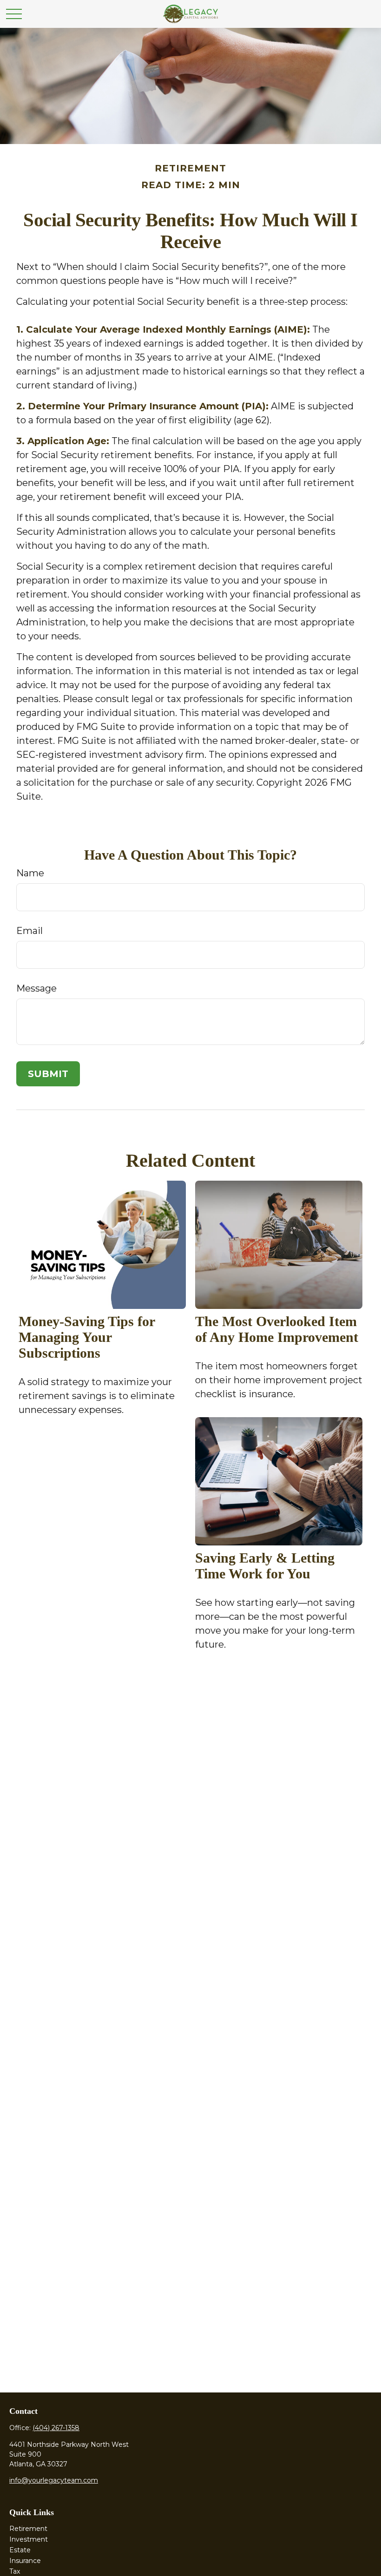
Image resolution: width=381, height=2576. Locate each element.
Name (30, 873)
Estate (20, 2550)
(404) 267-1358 (56, 2428)
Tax (15, 2571)
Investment (29, 2539)
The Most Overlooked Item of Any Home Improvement (277, 1329)
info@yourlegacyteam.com (54, 2480)
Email (30, 931)
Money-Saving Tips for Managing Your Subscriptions (87, 1337)
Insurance (25, 2561)
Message (36, 988)
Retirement (28, 2529)
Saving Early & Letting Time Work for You (265, 1566)
